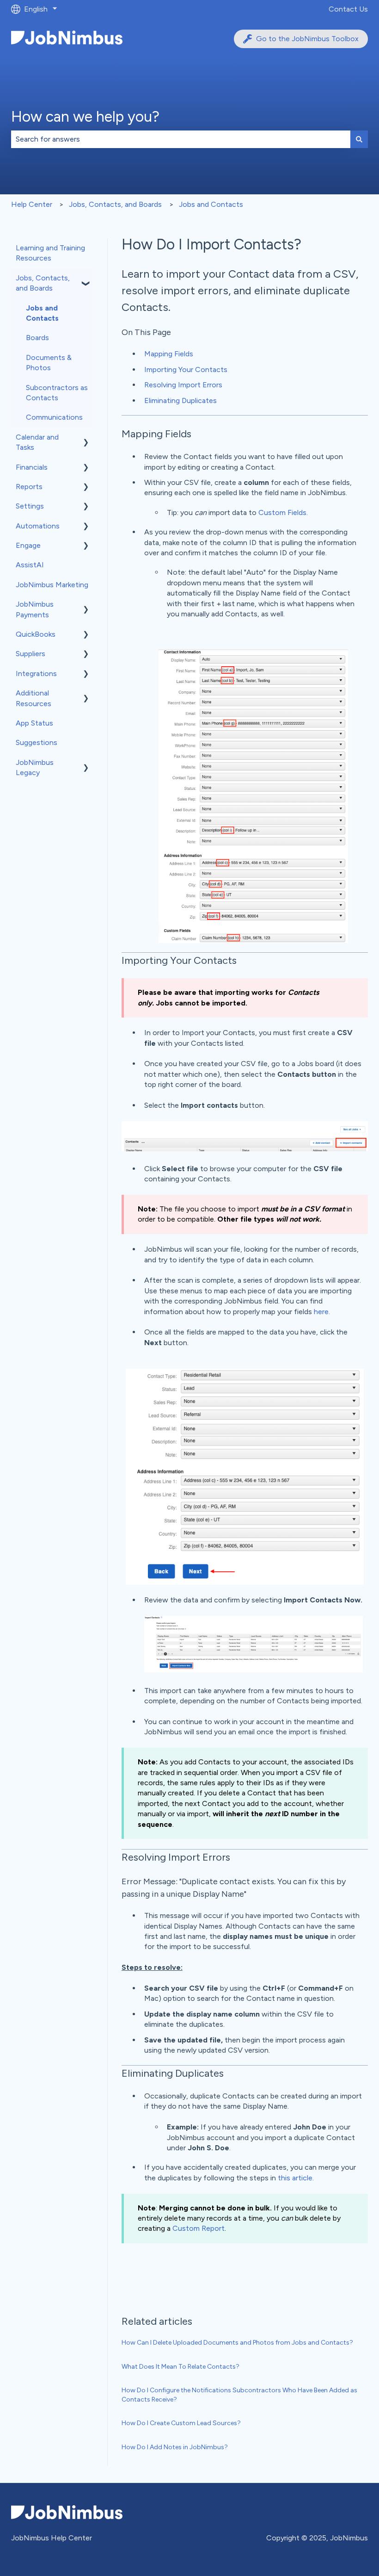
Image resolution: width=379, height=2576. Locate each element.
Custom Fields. (283, 512)
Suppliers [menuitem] (31, 654)
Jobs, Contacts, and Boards (115, 204)
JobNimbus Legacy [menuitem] (35, 767)
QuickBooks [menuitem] (36, 634)
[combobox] (181, 139)
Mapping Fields (169, 354)
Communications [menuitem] (54, 417)
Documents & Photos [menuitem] (49, 363)
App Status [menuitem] (34, 723)
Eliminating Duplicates (180, 400)
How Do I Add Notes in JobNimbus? (175, 2447)
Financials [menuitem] (32, 467)
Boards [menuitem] (37, 338)
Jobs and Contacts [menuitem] (42, 313)
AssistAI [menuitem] (30, 565)
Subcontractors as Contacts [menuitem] (57, 393)
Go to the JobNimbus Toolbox (307, 39)
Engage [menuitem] (28, 545)
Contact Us (348, 9)
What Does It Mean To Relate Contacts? (180, 2367)
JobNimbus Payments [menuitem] (35, 609)
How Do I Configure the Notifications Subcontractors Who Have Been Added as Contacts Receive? (239, 2395)
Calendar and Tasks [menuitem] (37, 442)
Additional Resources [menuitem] (34, 698)
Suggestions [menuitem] (37, 742)
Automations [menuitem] (38, 526)
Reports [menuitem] (29, 487)
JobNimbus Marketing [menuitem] (52, 585)
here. (322, 1312)
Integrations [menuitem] (36, 673)
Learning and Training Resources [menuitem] (50, 253)
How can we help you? (85, 117)
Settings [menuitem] (30, 506)
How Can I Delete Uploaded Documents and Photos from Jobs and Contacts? (237, 2343)
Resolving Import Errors (183, 385)
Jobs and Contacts (211, 204)
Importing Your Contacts (186, 369)
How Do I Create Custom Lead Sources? (181, 2423)
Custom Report (199, 2228)
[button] (86, 279)
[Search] (359, 139)
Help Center (32, 204)
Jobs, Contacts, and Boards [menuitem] (43, 283)
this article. (296, 2178)
